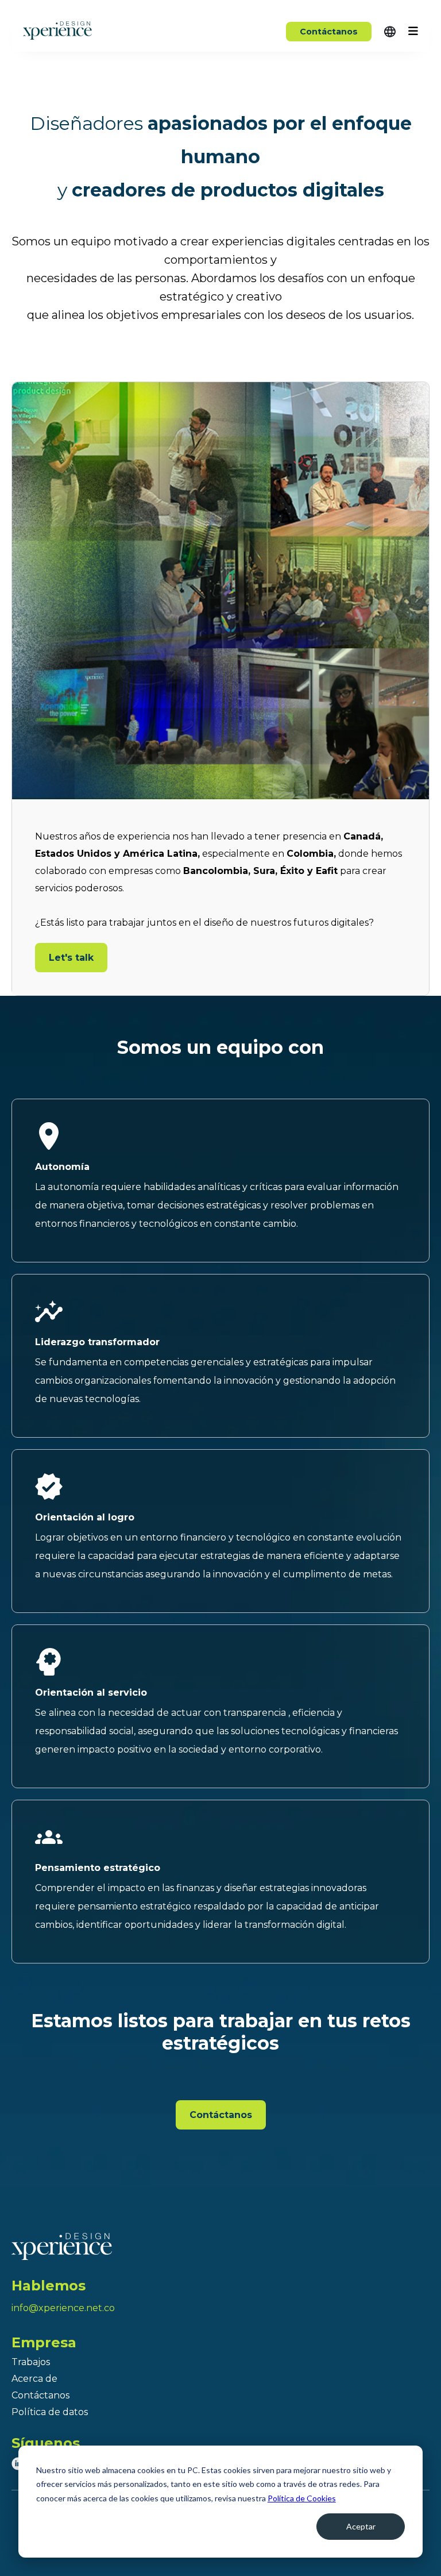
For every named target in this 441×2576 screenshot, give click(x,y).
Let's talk (71, 958)
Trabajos (31, 2362)
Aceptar (361, 2526)
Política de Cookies (302, 2498)
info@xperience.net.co (63, 2308)
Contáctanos (329, 32)
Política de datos (50, 2412)
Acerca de (34, 2379)
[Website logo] (220, 2246)
